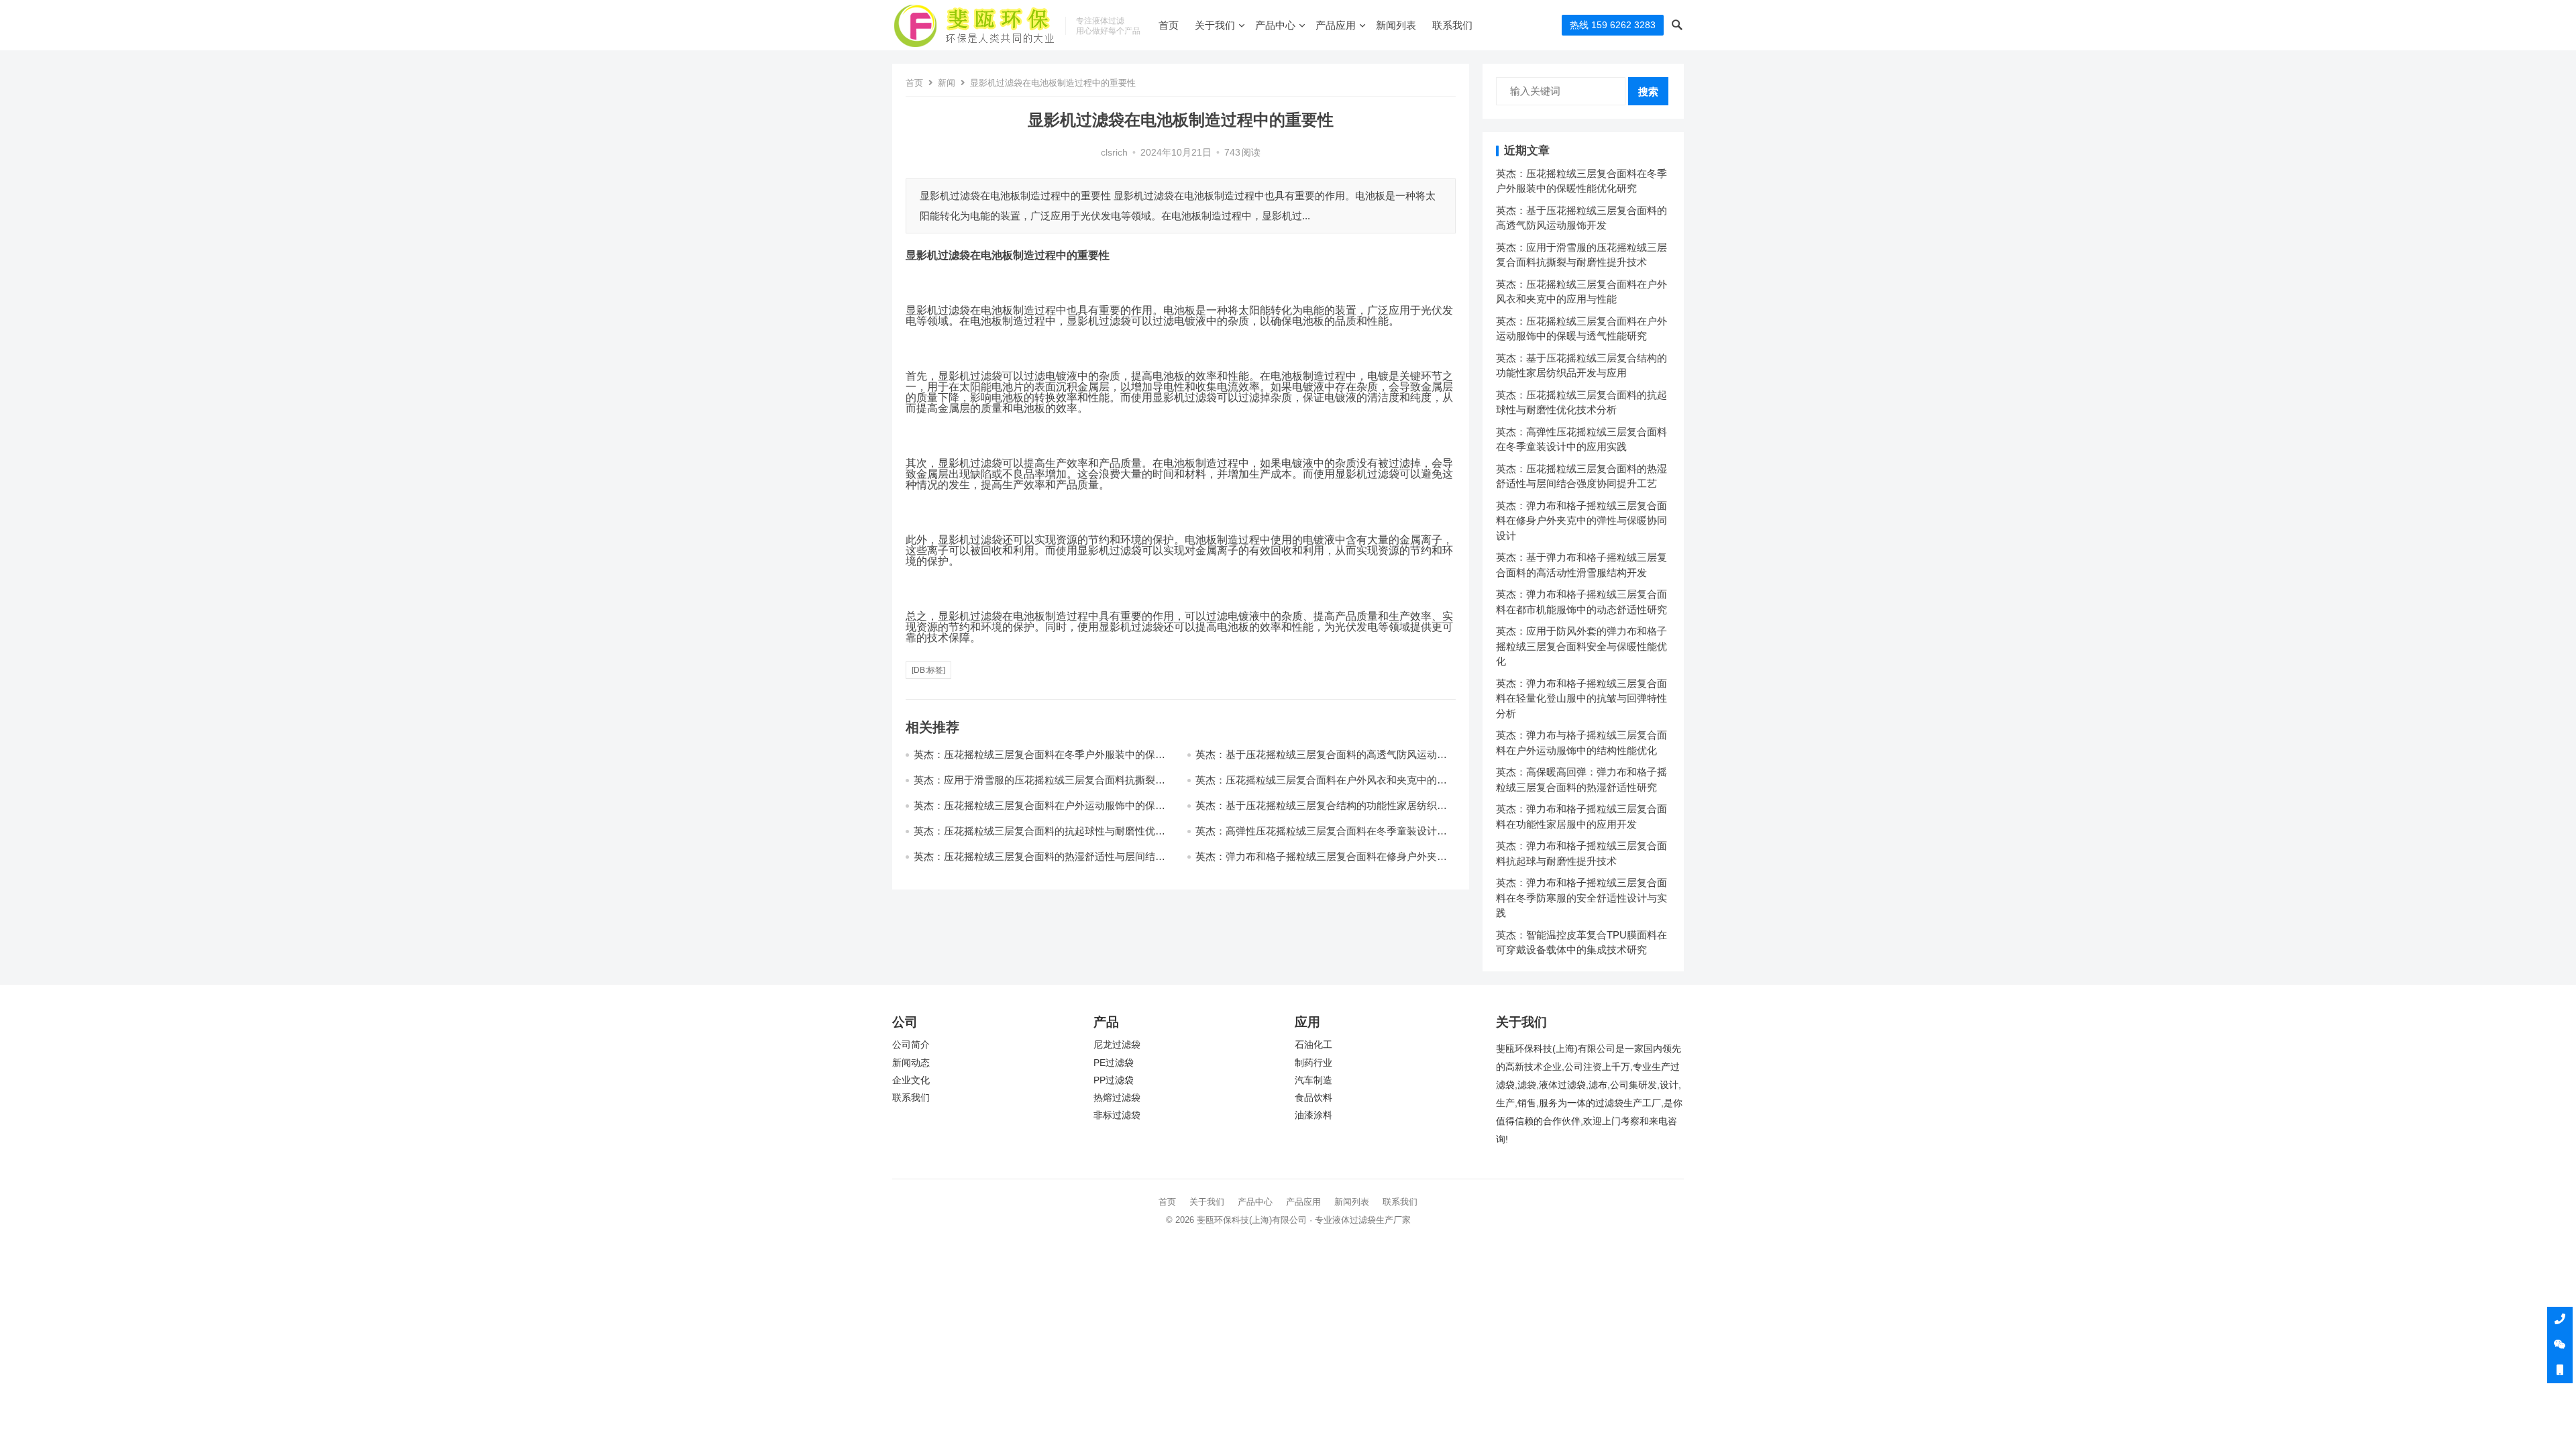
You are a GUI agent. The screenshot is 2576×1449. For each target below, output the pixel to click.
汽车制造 (1313, 1080)
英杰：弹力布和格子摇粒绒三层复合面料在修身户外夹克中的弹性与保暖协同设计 (1581, 521)
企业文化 (911, 1080)
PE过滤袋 (1114, 1063)
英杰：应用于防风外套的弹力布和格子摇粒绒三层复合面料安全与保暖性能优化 (1581, 646)
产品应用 (1336, 25)
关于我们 (1215, 25)
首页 (1169, 25)
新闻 (947, 83)
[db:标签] (928, 670)
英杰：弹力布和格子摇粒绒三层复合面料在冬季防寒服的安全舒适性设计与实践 (1581, 898)
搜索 (1648, 92)
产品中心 (1275, 25)
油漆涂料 (1313, 1115)
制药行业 (1313, 1063)
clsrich (1114, 153)
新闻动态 (911, 1063)
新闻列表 (1396, 25)
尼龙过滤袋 (1117, 1045)
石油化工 (1313, 1045)
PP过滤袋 (1114, 1080)
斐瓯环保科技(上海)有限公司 (1252, 1220)
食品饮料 (1313, 1098)
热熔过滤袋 (1117, 1098)
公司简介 (911, 1045)
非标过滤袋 (1117, 1115)
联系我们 (1452, 25)
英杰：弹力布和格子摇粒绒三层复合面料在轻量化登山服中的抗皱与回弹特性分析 (1581, 698)
